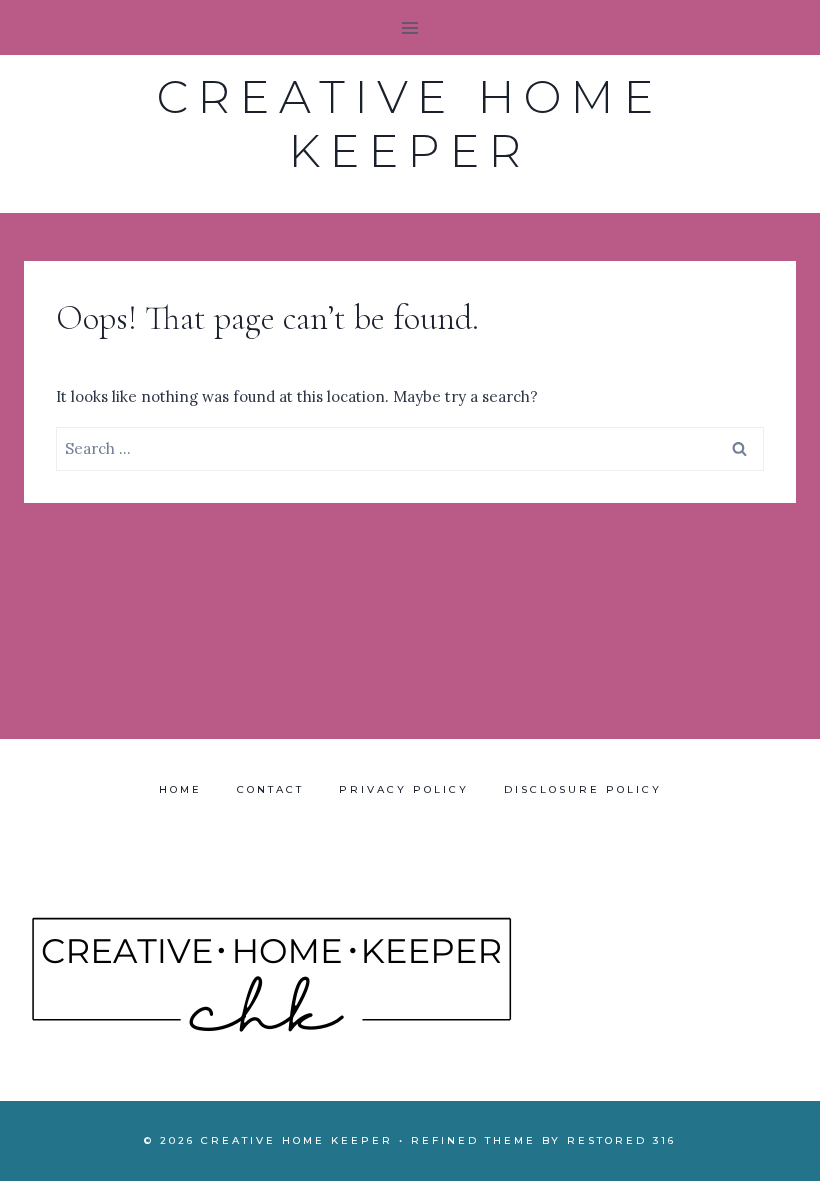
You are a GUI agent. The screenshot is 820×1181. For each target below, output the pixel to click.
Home (180, 789)
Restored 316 (621, 1140)
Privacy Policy (404, 789)
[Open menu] (410, 27)
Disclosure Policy (583, 789)
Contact (270, 789)
